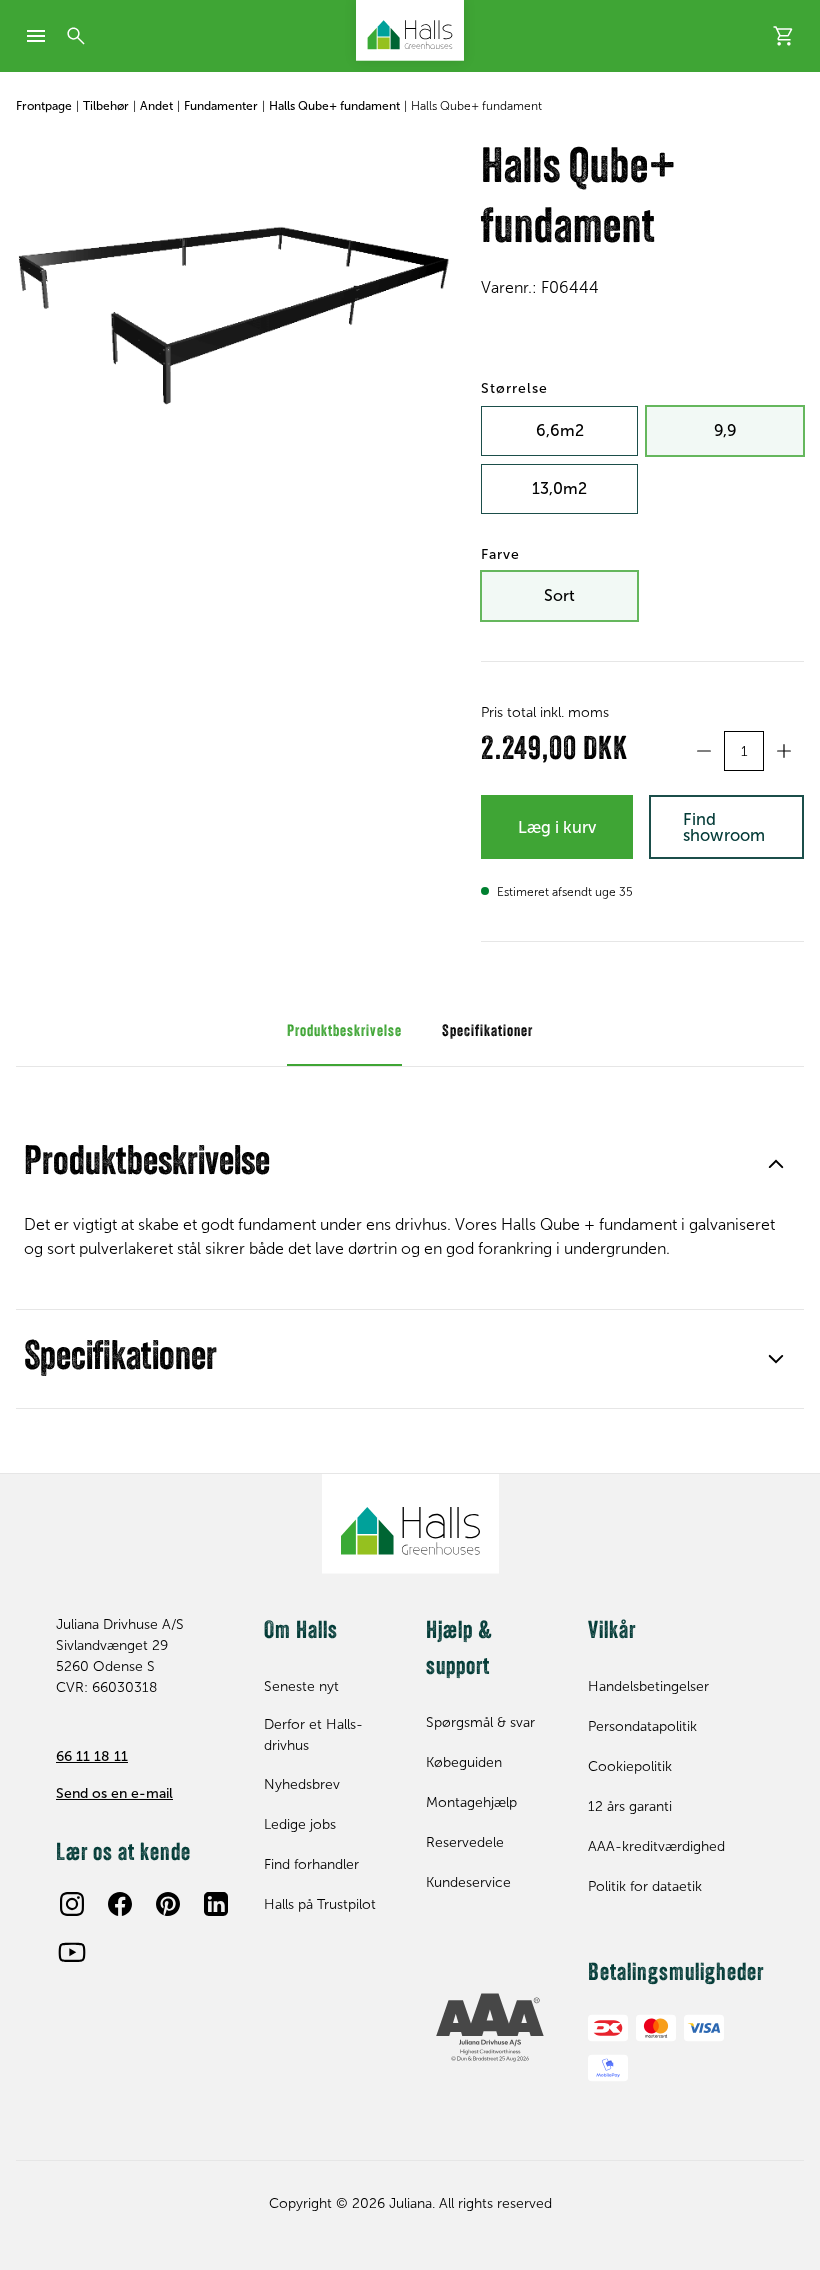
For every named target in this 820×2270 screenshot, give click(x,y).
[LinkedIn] (216, 1904)
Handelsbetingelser (648, 1686)
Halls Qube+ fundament (334, 106)
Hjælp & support (459, 1650)
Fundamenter (221, 106)
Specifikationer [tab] (487, 1032)
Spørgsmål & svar (480, 1722)
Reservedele (465, 1842)
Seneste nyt (301, 1686)
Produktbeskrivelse (147, 1164)
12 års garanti (630, 1806)
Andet (156, 106)
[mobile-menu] (36, 36)
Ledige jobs (300, 1824)
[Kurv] (784, 36)
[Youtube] (72, 1952)
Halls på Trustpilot (320, 1904)
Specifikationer (120, 1359)
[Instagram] (72, 1904)
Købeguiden (464, 1762)
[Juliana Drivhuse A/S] (410, 30)
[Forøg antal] (784, 751)
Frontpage (44, 106)
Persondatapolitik (642, 1726)
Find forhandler (311, 1864)
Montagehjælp (471, 1802)
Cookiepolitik (630, 1766)
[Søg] (76, 36)
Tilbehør (106, 106)
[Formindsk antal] (704, 751)
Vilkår (612, 1632)
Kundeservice (468, 1882)
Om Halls (301, 1632)
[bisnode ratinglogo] (491, 2028)
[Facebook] (120, 1904)
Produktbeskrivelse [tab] (344, 1032)
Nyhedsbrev (302, 1784)
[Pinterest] (168, 1904)
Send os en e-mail (114, 1793)
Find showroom (724, 827)
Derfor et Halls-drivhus (313, 1735)
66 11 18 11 (92, 1756)
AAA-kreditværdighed (656, 1846)
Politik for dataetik (645, 1886)
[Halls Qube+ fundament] (232, 287)
